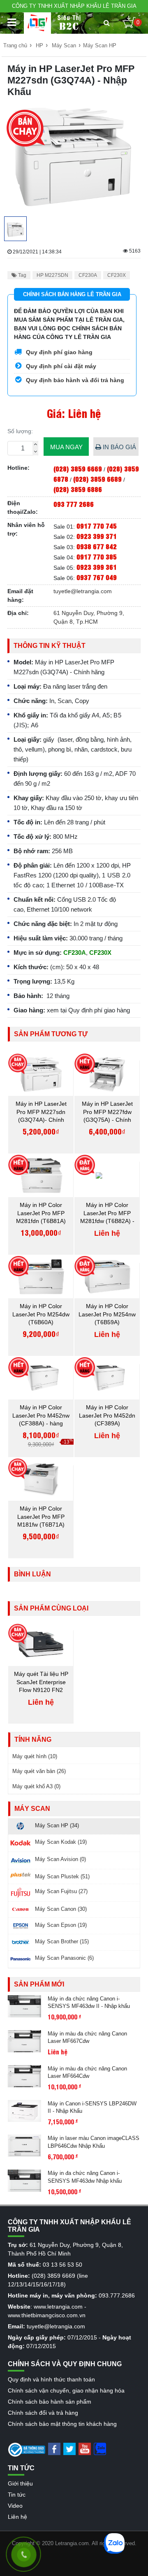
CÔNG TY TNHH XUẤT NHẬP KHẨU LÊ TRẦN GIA (74, 6)
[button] (107, 23)
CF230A (88, 275)
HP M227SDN (52, 275)
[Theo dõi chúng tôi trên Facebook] (54, 2448)
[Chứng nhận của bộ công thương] (27, 2449)
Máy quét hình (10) (35, 1756)
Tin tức (17, 2495)
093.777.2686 (117, 2295)
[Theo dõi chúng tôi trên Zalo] (100, 2448)
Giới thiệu (20, 2483)
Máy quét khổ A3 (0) (36, 1786)
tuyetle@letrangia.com (83, 591)
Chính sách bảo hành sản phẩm (50, 2402)
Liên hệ (17, 2517)
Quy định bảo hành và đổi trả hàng (74, 380)
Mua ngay (66, 447)
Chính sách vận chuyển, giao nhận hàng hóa (66, 2390)
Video (15, 2506)
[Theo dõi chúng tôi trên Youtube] (85, 2448)
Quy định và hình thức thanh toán (51, 2379)
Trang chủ (15, 45)
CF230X (117, 275)
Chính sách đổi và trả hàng (43, 2413)
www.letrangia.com (58, 2307)
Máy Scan (64, 45)
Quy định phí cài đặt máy (60, 366)
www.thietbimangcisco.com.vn (47, 2315)
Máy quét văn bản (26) (39, 1771)
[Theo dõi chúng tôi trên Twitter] (69, 2448)
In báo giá (119, 447)
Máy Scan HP (100, 45)
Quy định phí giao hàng (58, 352)
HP (39, 45)
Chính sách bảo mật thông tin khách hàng (62, 2424)
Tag (22, 275)
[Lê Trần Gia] (37, 23)
